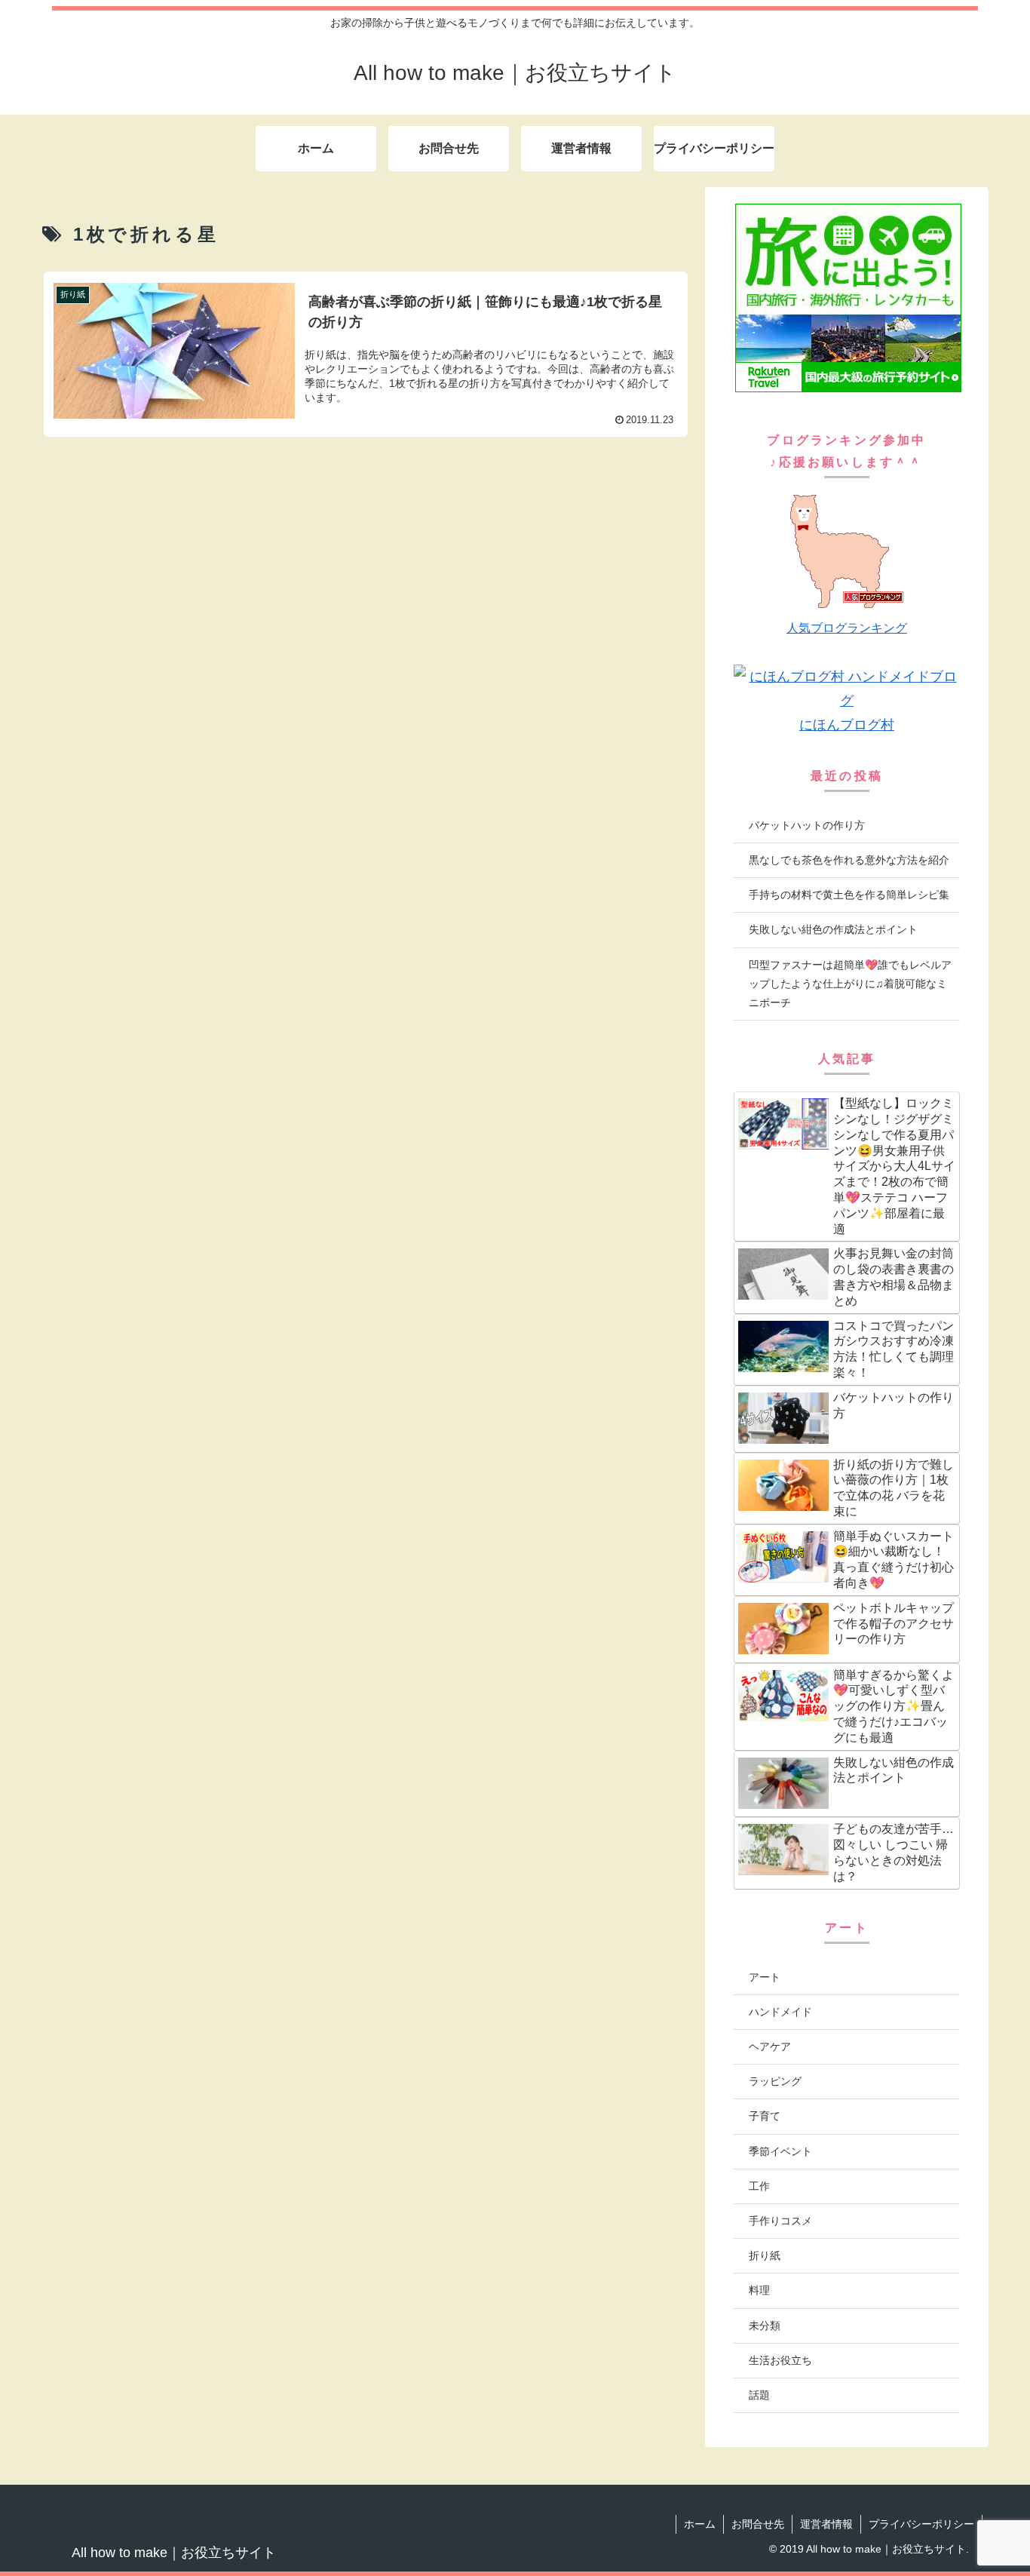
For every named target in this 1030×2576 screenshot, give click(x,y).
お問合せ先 (758, 2524)
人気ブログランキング (847, 628)
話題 (759, 2395)
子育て (765, 2116)
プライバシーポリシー (921, 2524)
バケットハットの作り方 (807, 825)
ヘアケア (770, 2046)
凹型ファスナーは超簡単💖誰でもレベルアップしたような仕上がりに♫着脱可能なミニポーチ (850, 984)
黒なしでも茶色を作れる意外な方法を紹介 (849, 860)
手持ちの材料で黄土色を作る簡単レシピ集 (849, 895)
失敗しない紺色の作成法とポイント (833, 929)
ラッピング (775, 2081)
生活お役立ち (780, 2360)
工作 (759, 2186)
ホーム (700, 2524)
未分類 (765, 2326)
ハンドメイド (780, 2012)
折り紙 (765, 2255)
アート (765, 1977)
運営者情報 (826, 2524)
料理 (759, 2290)
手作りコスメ (780, 2221)
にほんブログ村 (847, 725)
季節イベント (780, 2151)
